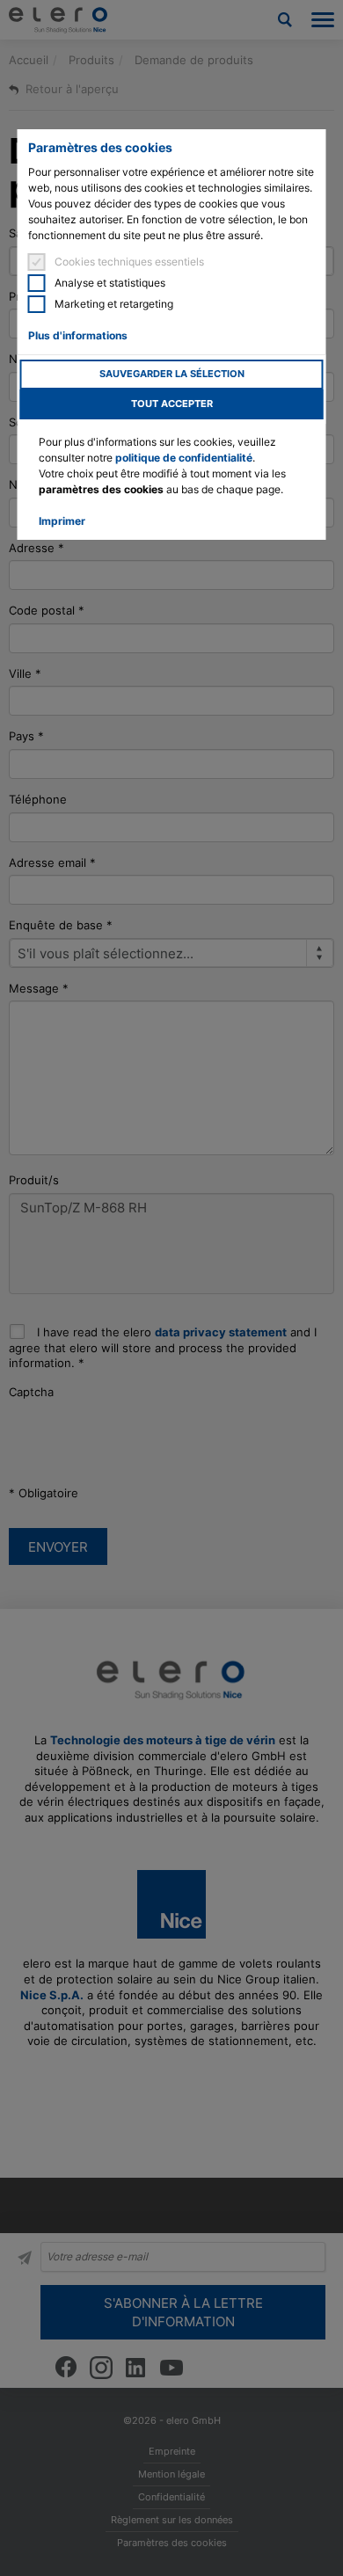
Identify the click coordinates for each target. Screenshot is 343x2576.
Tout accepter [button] (172, 404)
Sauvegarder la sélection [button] (172, 374)
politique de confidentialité (184, 458)
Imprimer (62, 521)
